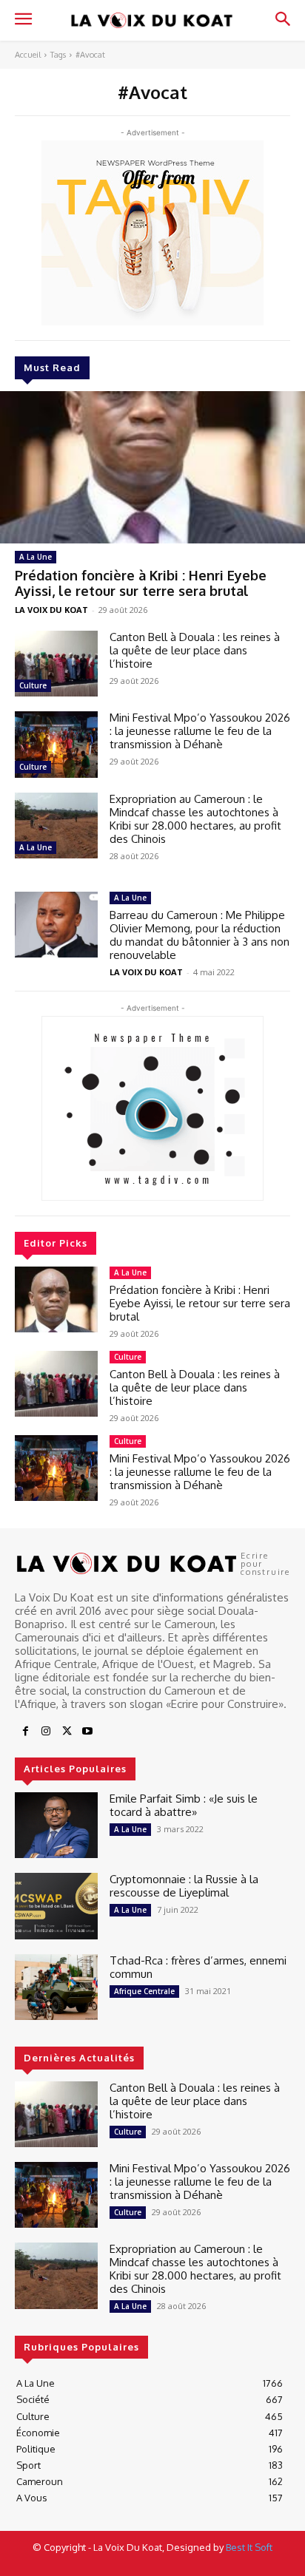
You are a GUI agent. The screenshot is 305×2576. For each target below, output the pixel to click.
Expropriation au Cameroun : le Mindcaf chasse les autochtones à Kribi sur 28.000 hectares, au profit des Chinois (195, 819)
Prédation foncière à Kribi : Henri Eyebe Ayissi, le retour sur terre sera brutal (141, 583)
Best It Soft (249, 2547)
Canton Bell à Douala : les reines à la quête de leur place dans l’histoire (195, 650)
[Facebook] (25, 1732)
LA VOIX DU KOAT (51, 610)
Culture (33, 685)
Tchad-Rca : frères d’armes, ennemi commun (198, 1967)
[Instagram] (46, 1732)
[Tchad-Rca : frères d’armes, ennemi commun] (56, 1987)
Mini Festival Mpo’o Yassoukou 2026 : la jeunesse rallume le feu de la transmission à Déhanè (200, 731)
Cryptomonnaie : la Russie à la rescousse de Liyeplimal (184, 1886)
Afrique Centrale (144, 1991)
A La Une (36, 557)
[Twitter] (67, 1732)
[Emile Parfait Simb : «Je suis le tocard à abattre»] (56, 1825)
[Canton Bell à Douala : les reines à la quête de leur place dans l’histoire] (56, 664)
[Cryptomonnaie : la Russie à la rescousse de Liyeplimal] (56, 1906)
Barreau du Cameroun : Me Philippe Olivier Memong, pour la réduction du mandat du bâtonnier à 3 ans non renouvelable (200, 935)
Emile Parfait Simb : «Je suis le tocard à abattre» (184, 1805)
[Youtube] (87, 1732)
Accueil (28, 55)
